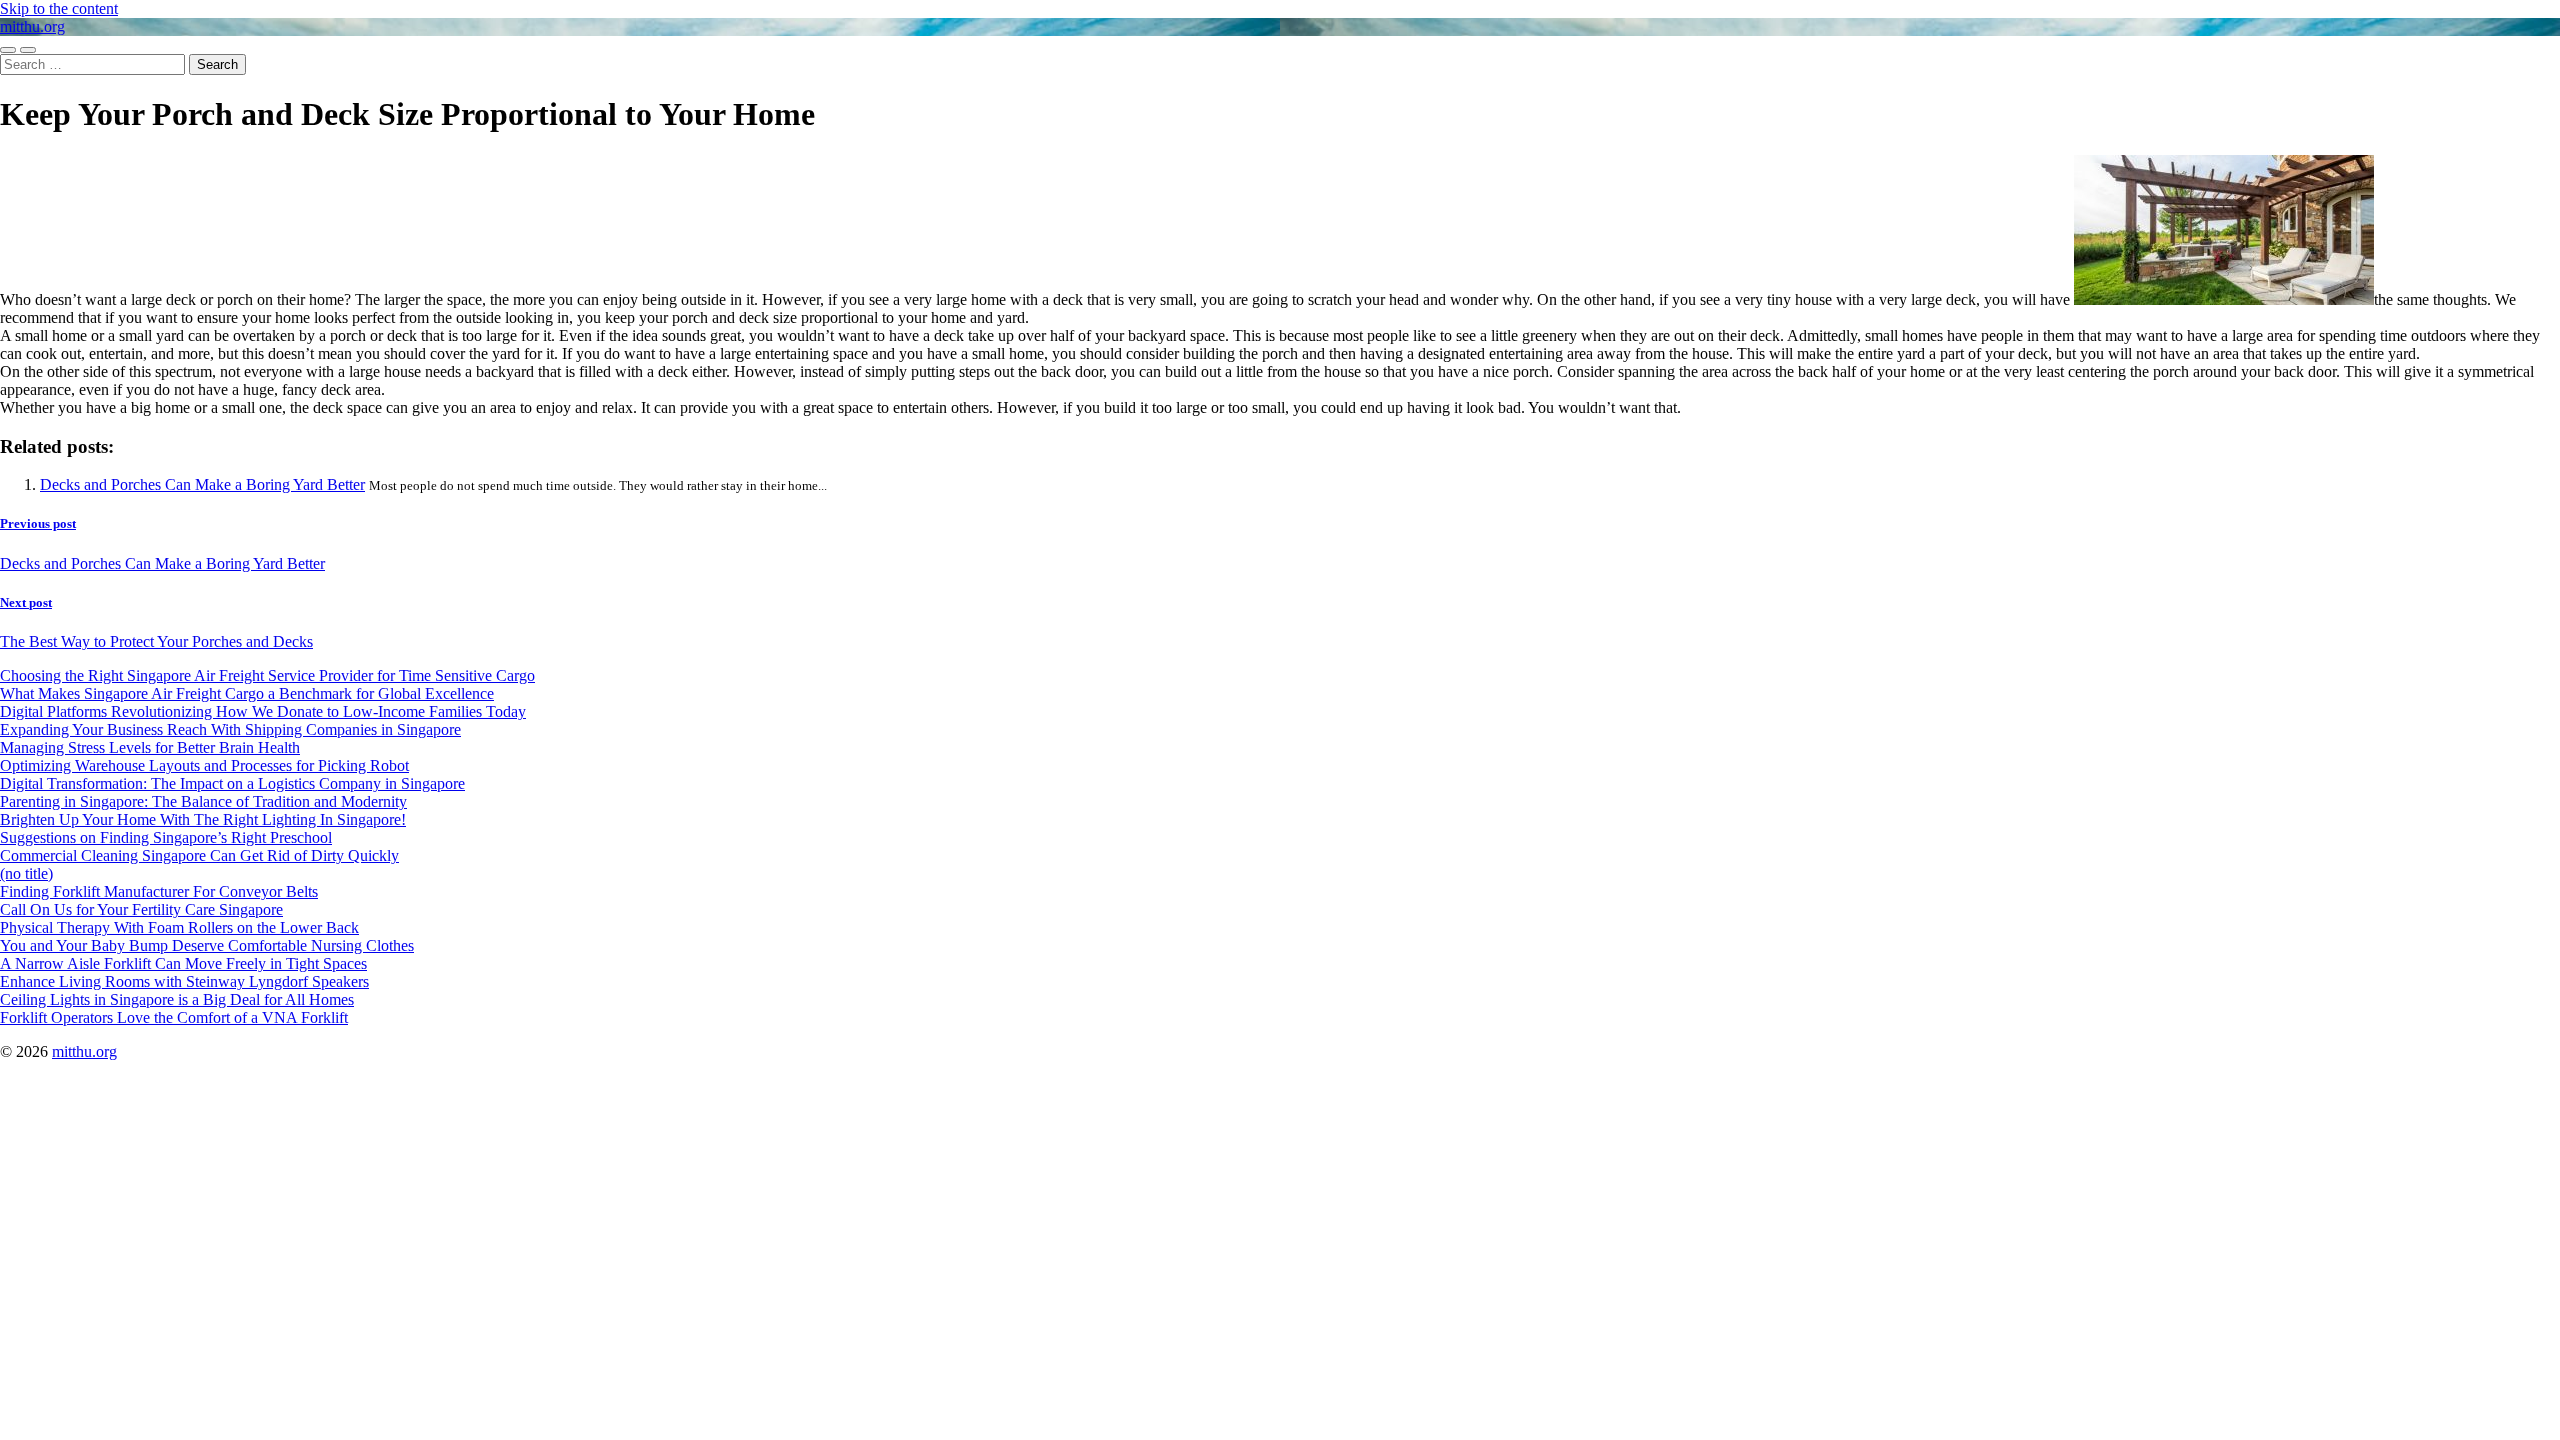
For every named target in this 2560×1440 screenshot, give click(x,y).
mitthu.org (32, 26)
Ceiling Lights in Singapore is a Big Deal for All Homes (177, 999)
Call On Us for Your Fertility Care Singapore (141, 909)
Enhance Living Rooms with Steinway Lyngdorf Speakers (184, 981)
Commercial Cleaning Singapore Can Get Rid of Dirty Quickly (199, 855)
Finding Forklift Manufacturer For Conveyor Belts (159, 891)
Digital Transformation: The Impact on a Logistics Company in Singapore (232, 783)
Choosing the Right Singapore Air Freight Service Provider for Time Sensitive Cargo (267, 675)
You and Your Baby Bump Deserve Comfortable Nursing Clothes (207, 945)
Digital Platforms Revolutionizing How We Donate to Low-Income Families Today (263, 711)
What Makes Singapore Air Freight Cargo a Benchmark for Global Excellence (247, 693)
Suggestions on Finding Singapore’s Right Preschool (166, 837)
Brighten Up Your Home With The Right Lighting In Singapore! (203, 819)
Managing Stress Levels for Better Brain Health (150, 747)
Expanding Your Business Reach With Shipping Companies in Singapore (230, 729)
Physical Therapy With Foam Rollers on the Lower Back (179, 927)
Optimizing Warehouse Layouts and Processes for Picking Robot (204, 765)
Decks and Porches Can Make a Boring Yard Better (202, 484)
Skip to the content (59, 8)
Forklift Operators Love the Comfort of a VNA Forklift (174, 1017)
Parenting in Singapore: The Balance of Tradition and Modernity (203, 801)
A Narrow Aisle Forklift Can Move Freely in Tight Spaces (183, 963)
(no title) (26, 873)
